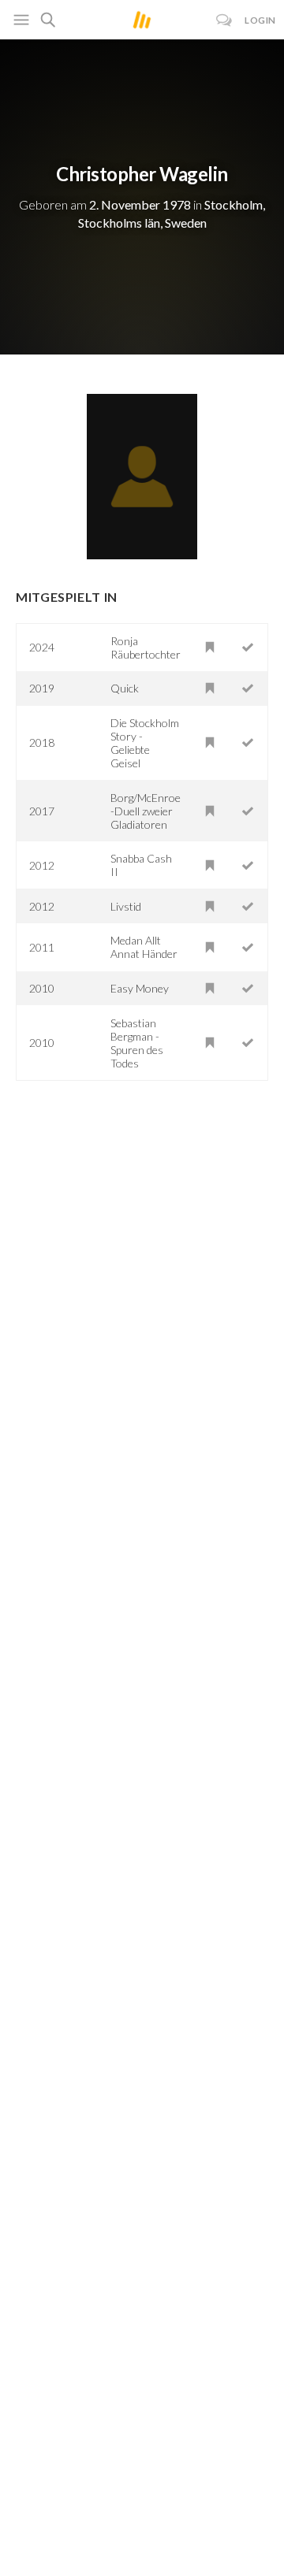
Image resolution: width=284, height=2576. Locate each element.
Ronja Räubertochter (146, 648)
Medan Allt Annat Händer (144, 947)
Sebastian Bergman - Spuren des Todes (137, 1043)
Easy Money (140, 988)
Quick (125, 688)
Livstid (126, 906)
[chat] (224, 20)
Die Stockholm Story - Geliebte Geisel (145, 743)
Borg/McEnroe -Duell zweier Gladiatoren (146, 811)
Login (260, 20)
